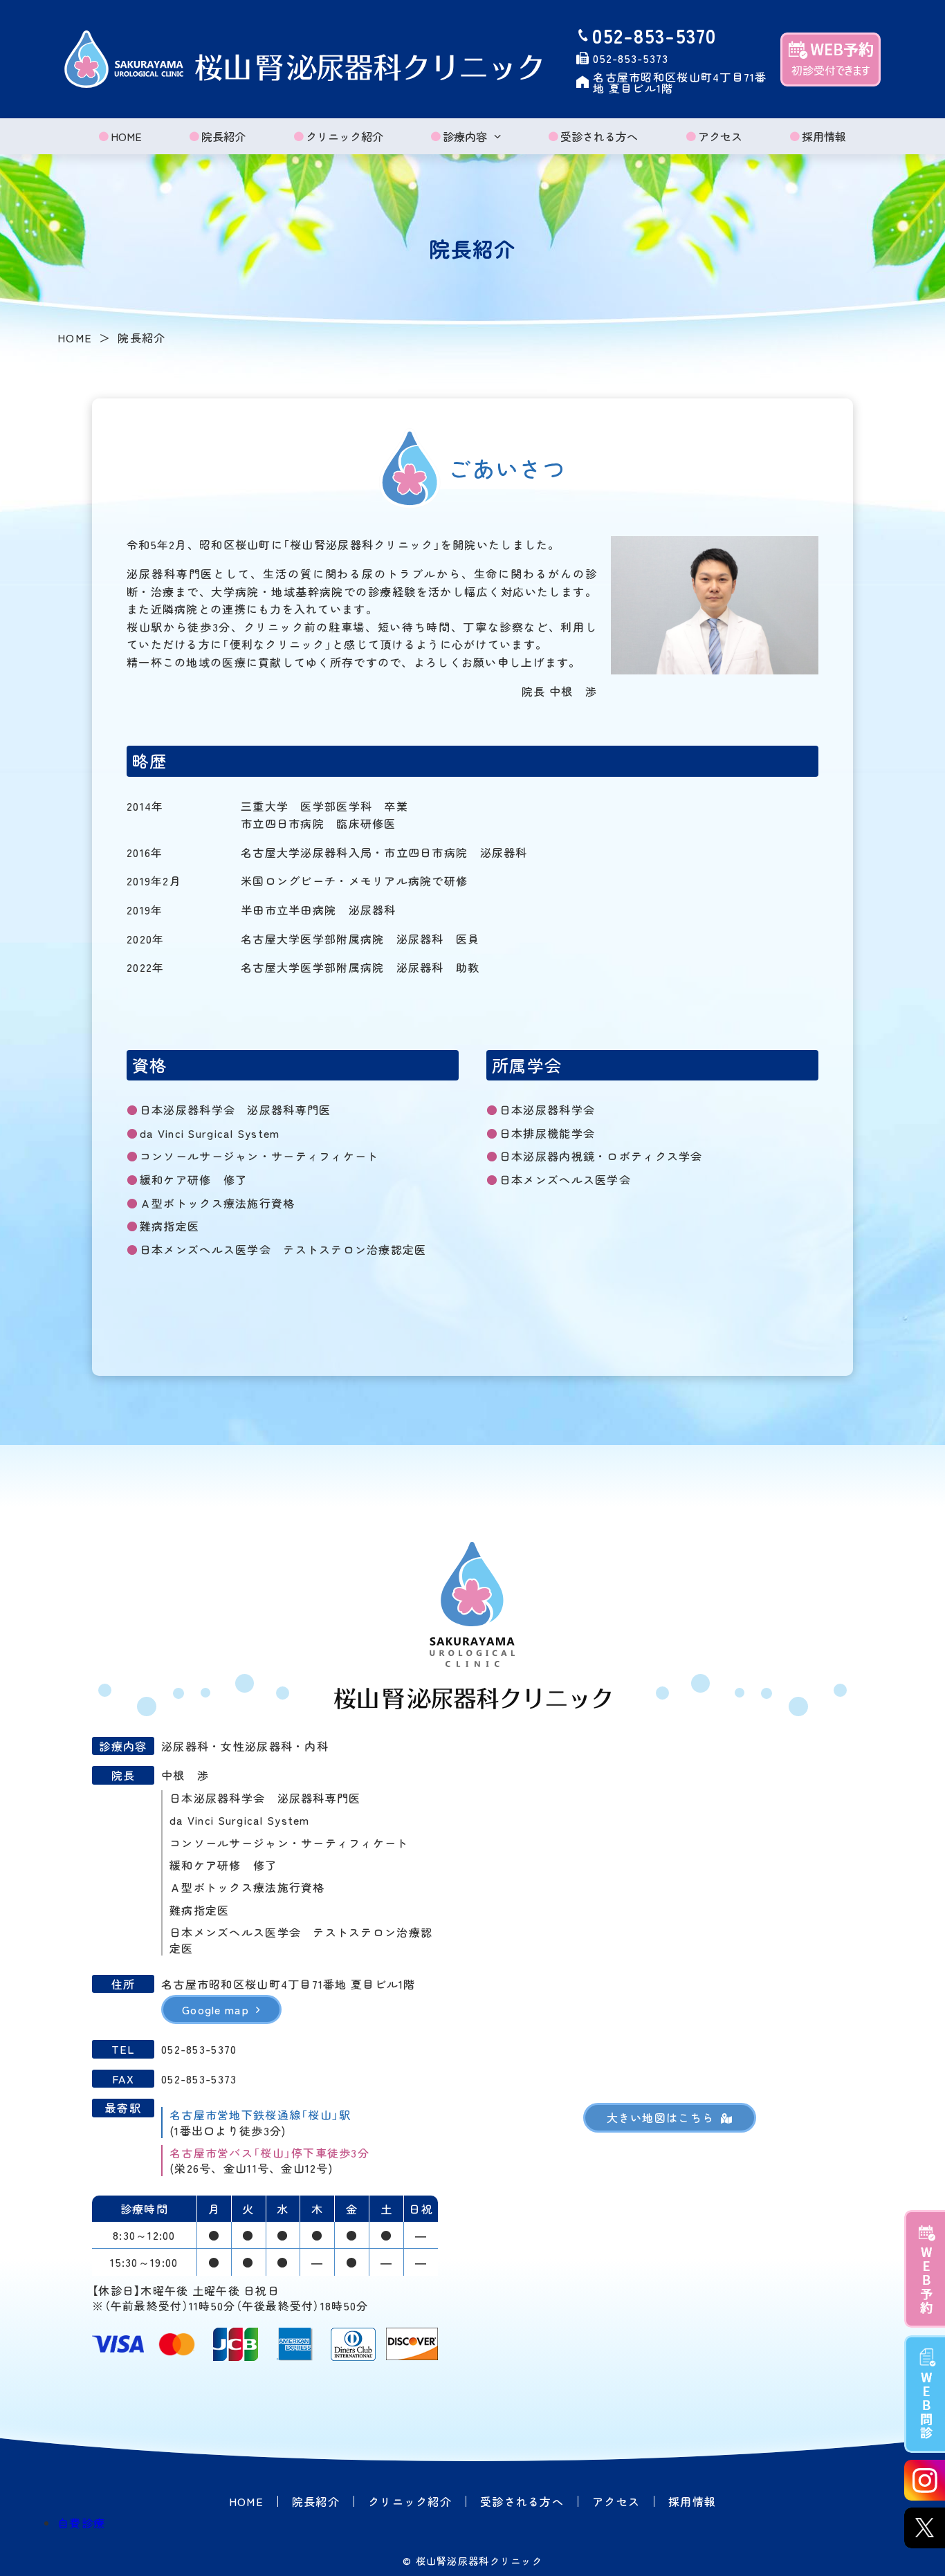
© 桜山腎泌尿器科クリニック (472, 2561)
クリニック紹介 (345, 136)
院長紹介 (223, 136)
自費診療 (81, 2523)
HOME (126, 136)
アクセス (720, 136)
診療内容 (465, 136)
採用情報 (824, 136)
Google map (215, 2009)
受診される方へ (599, 136)
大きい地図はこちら (661, 2117)
